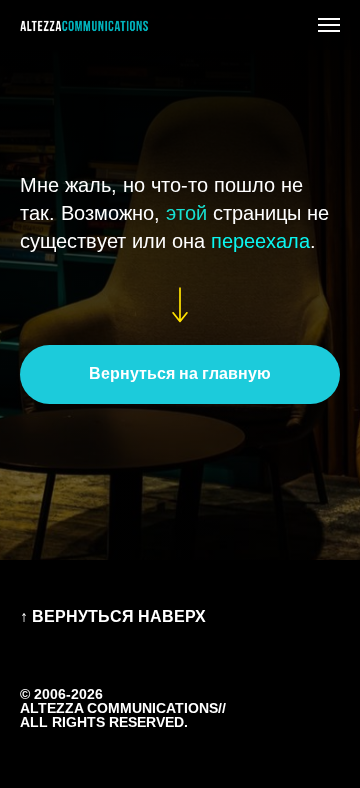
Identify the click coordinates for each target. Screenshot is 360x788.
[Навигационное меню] (329, 25)
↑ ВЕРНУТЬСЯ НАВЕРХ (113, 616)
